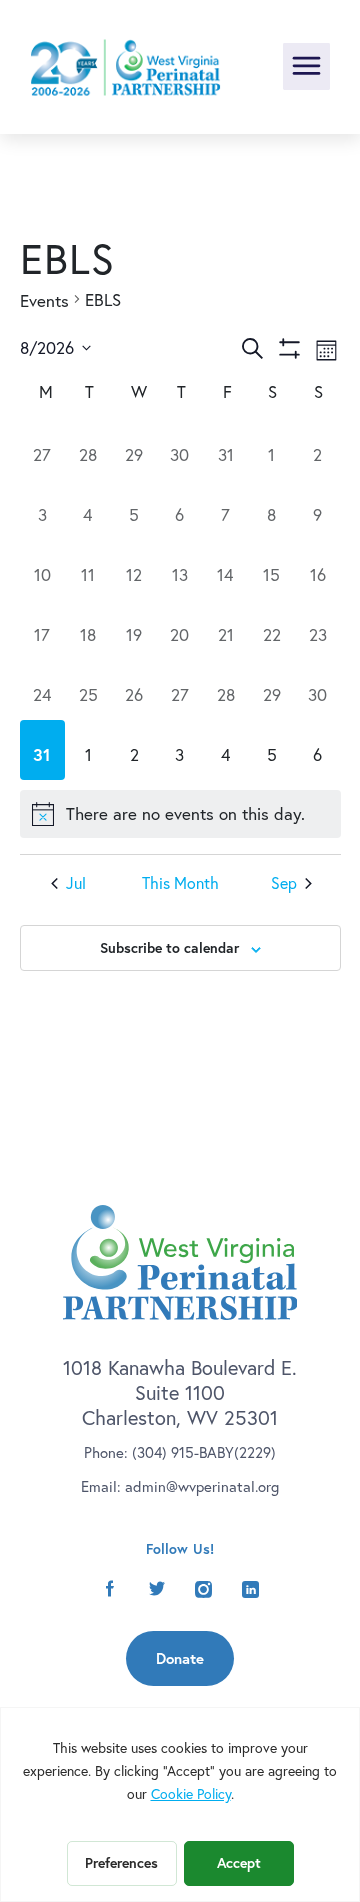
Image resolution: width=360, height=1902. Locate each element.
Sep (284, 884)
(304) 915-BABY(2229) (204, 1452)
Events (44, 300)
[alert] (180, 814)
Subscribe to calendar (169, 948)
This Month (180, 884)
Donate (180, 1658)
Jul (76, 884)
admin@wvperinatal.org (202, 1486)
